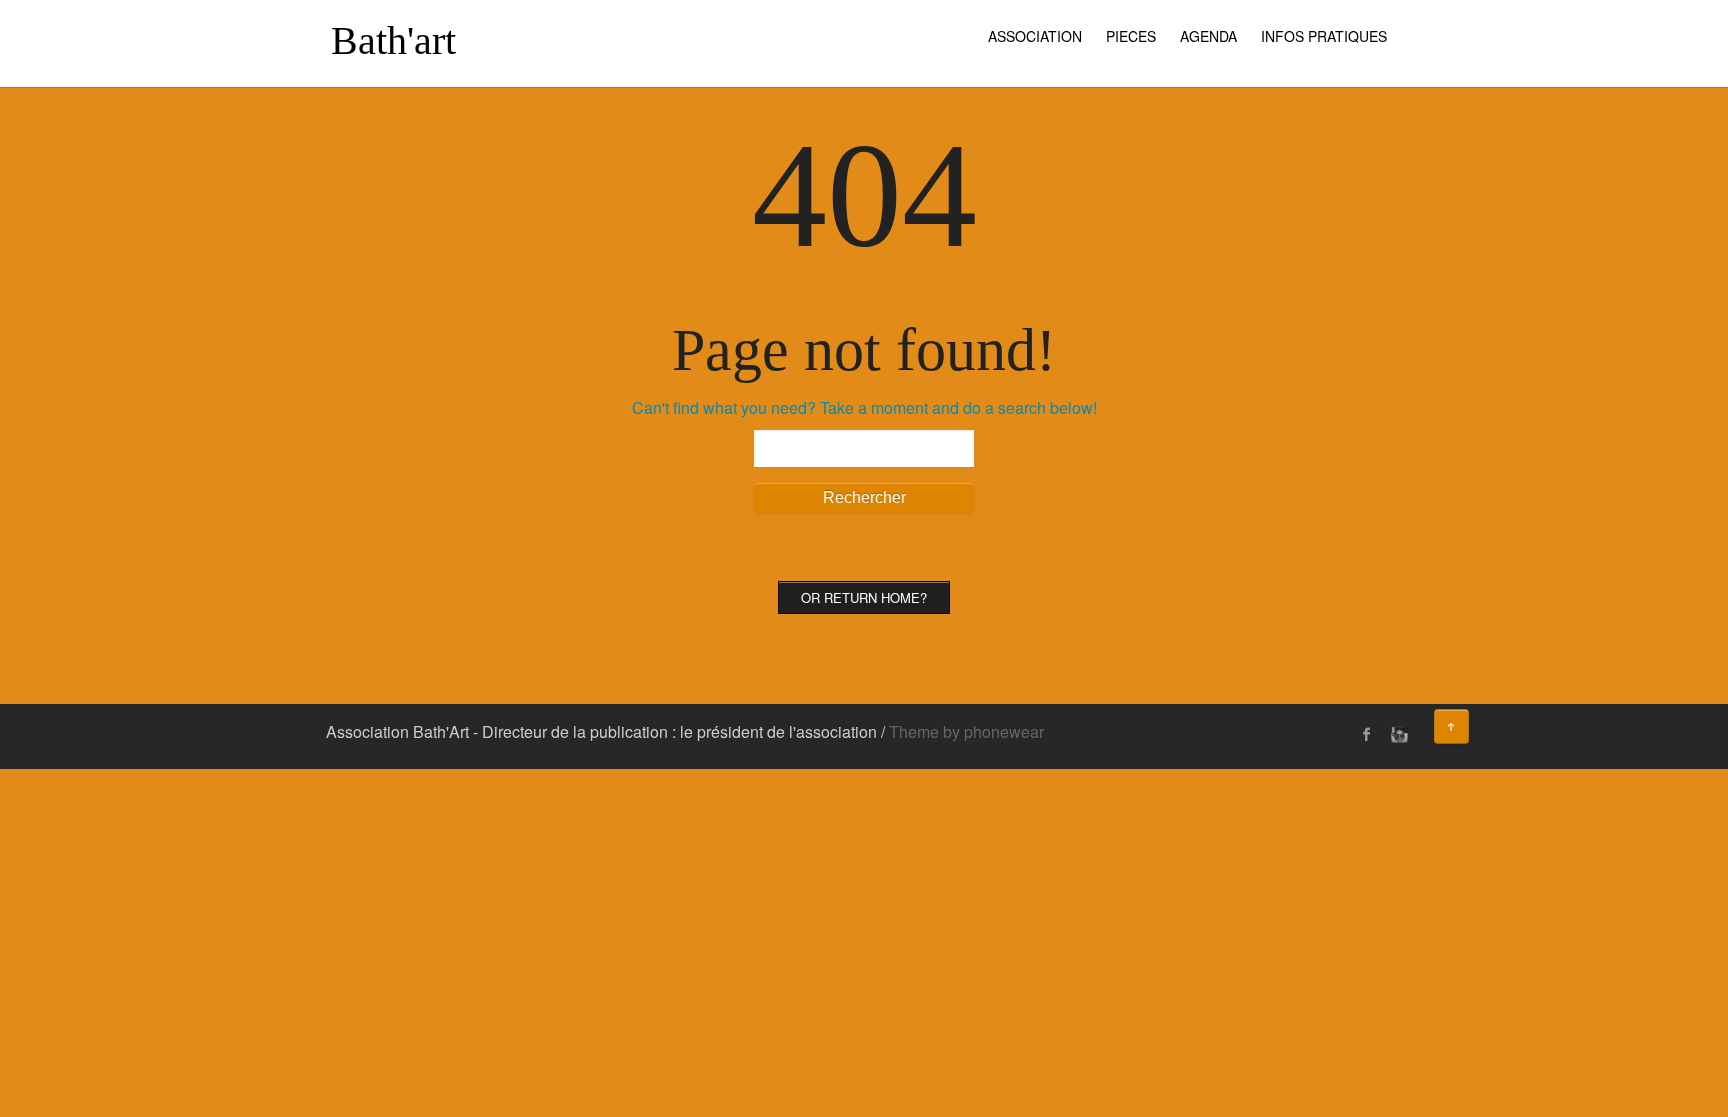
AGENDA (1208, 36)
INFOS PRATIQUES (1324, 36)
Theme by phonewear (966, 731)
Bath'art (393, 40)
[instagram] (1397, 734)
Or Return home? (864, 597)
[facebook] (1367, 734)
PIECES (1131, 36)
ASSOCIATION (1035, 36)
